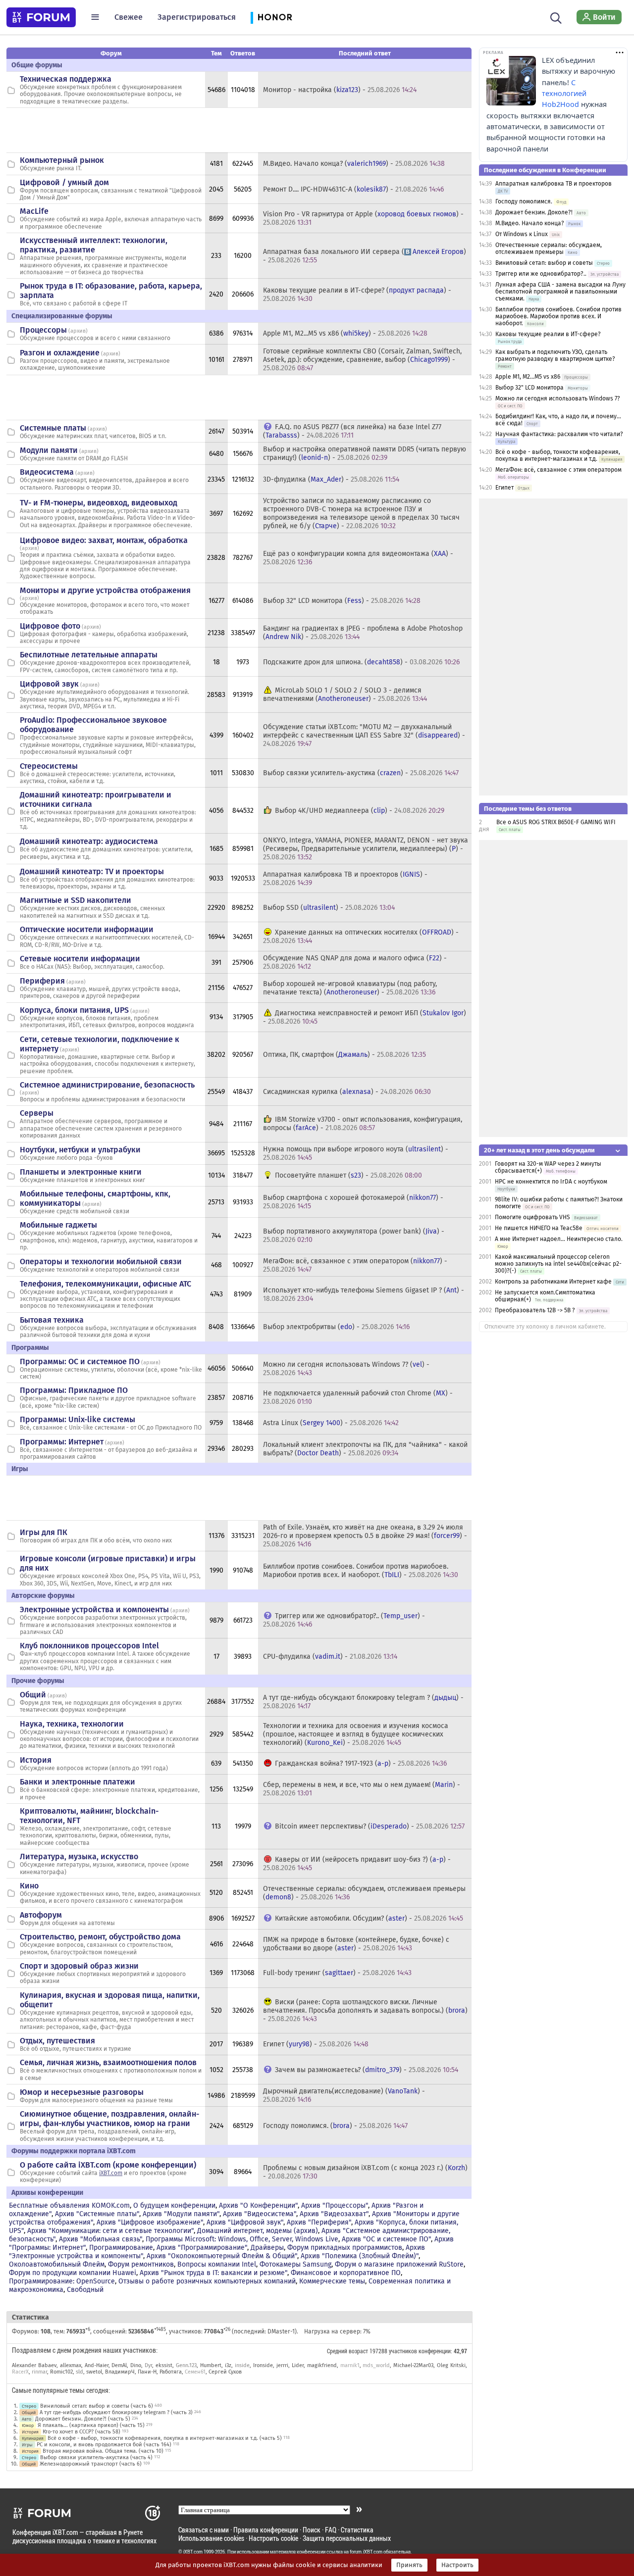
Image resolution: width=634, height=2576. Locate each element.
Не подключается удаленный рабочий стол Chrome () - (358, 1397)
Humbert (211, 2365)
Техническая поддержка (66, 79)
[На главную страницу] (41, 17)
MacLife (34, 211)
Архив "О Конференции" (258, 2205)
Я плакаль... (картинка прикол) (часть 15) (91, 2425)
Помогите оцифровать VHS (532, 1217)
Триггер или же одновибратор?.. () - (344, 1620)
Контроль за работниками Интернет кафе (553, 1282)
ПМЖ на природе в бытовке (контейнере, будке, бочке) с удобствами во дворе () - (356, 1944)
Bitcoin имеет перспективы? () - (370, 1826)
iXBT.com (111, 2173)
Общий (33, 1695)
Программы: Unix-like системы (78, 1419)
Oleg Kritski (451, 2365)
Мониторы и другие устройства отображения (105, 590)
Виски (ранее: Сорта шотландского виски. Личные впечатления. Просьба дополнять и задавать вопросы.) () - (365, 2010)
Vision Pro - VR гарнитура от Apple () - (363, 218)
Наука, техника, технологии (72, 1724)
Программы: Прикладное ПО (74, 1390)
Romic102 (61, 2372)
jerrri (282, 2365)
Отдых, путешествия (57, 2041)
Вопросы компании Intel (217, 2264)
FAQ (331, 2530)
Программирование (121, 2248)
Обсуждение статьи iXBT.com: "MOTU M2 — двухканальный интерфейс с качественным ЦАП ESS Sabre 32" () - (364, 735)
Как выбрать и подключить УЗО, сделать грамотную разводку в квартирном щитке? (555, 355)
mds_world (376, 2365)
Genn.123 (186, 2365)
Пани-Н (147, 2372)
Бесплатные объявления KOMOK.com (69, 2205)
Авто (26, 2419)
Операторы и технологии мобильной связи (101, 1262)
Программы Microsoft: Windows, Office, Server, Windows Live (242, 2239)
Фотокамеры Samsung (295, 2264)
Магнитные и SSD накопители (76, 900)
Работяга (171, 2372)
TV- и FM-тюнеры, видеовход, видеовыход (99, 503)
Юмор (28, 2425)
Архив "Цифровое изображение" (150, 2222)
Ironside (263, 2365)
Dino (136, 2365)
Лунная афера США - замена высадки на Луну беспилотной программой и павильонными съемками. (560, 292)
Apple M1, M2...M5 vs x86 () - (345, 333)
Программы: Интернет (62, 1442)
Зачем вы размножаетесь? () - (367, 2070)
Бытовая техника (52, 1320)
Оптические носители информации (87, 929)
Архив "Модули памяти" (181, 2214)
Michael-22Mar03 (413, 2365)
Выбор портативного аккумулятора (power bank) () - (354, 1236)
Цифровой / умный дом (64, 182)
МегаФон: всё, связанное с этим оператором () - (355, 1265)
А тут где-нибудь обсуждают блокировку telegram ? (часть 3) (116, 2412)
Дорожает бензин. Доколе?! (534, 212)
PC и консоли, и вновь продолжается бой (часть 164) (104, 2445)
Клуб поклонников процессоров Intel (89, 1646)
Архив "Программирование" (202, 2248)
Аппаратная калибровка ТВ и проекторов (554, 184)
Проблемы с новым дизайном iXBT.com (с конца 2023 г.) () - (365, 2172)
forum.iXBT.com (366, 2552)
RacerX (20, 2372)
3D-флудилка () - (331, 479)
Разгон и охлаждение (60, 353)
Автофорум (41, 1915)
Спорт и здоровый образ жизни (79, 1966)
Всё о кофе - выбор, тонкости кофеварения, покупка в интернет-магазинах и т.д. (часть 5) (165, 2438)
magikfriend (322, 2365)
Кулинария (33, 2438)
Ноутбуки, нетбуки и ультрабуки (80, 1150)
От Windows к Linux (522, 234)
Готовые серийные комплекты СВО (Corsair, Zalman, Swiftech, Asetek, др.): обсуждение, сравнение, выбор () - (362, 360)
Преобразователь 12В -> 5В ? (535, 1310)
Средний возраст (347, 2351)
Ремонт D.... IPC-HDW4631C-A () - (353, 189)
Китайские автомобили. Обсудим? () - (369, 1918)
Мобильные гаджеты (58, 1225)
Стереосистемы (49, 766)
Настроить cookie (273, 2538)
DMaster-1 (281, 2331)
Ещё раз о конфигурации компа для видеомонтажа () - (358, 558)
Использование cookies (211, 2538)
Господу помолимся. (524, 201)
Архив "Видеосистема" (260, 2214)
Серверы (37, 1113)
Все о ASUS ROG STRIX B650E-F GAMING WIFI (556, 822)
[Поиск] (556, 17)
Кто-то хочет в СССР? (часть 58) (81, 2432)
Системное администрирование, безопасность (107, 1085)
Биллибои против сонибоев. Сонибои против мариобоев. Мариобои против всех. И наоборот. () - (361, 1571)
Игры (27, 2445)
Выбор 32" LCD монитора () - (342, 601)
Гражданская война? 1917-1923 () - (361, 1763)
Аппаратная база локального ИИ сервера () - (365, 256)
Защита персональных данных (347, 2538)
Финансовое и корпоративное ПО (346, 2273)
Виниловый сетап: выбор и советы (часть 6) (97, 2406)
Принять (409, 2565)
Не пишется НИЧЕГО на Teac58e (539, 1228)
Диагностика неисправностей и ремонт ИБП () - (365, 1017)
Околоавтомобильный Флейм (57, 2264)
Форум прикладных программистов (345, 2248)
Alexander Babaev (34, 2365)
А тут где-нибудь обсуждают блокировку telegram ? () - (363, 1702)
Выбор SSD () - (329, 908)
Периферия (42, 981)
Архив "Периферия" (319, 2222)
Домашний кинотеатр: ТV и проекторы (92, 871)
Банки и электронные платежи (78, 1782)
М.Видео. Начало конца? (530, 223)
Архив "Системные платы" (97, 2214)
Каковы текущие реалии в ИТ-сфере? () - (357, 295)
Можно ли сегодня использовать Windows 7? (558, 398)
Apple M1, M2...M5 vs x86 (528, 377)
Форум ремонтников (141, 2264)
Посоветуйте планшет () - (348, 1175)
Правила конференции (266, 2530)
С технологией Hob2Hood (564, 94)
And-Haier (97, 2365)
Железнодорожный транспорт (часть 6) (91, 2464)
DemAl (119, 2365)
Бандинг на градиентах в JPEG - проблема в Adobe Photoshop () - (363, 633)
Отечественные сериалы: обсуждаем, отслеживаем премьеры (549, 248)
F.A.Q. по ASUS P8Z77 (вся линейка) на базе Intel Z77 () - (352, 431)
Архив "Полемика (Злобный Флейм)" (360, 2256)
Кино (29, 1886)
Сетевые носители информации (80, 959)
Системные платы (53, 428)
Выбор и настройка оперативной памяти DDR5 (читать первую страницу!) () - (365, 453)
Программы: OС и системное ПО (80, 1362)
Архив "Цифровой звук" (245, 2222)
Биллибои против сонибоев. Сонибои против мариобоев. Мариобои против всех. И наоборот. (558, 316)
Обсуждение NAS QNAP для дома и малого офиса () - (355, 962)
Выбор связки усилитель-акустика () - (361, 773)
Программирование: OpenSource (62, 2281)
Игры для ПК (44, 1532)
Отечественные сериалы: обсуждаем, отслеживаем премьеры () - (364, 1893)
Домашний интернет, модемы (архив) (258, 2231)
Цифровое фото (50, 626)
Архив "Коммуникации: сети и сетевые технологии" (110, 2231)
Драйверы (267, 2248)
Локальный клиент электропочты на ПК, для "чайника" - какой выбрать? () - (365, 1449)
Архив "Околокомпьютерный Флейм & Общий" (222, 2256)
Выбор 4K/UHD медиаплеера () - (360, 811)
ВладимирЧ (120, 2372)
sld (79, 2372)
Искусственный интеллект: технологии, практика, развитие (94, 245)
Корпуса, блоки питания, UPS (74, 1010)
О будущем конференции (174, 2205)
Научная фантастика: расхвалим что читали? (559, 434)
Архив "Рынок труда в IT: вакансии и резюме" (213, 2273)
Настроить (457, 2565)
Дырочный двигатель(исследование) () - (344, 2095)
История (36, 1760)
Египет (504, 488)
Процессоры (43, 330)
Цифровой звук (49, 684)
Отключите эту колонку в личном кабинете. (545, 1327)
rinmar (39, 2372)
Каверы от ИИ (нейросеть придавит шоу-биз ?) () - (357, 1864)
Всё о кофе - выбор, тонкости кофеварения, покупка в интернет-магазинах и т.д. (558, 455)
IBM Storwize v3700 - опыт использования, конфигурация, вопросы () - (363, 1124)
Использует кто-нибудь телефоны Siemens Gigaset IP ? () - (364, 1294)
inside (242, 2365)
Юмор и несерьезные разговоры (82, 2092)
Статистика (357, 2530)
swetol (94, 2372)
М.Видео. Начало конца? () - (354, 164)
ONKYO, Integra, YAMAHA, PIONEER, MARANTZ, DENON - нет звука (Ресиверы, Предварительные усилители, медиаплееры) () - (366, 849)
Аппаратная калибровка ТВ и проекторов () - (345, 879)
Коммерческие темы (332, 2281)
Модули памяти (49, 450)
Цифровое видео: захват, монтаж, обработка (104, 540)
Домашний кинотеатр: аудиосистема (89, 841)
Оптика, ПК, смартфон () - (344, 1055)
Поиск (312, 2530)
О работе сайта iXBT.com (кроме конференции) (108, 2165)
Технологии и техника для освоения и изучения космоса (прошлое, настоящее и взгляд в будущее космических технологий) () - (356, 1734)
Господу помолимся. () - (335, 2126)
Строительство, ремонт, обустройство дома (100, 1937)
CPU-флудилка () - (330, 1657)
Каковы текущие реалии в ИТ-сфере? (548, 334)
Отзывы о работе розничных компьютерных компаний (207, 2281)
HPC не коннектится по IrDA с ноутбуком (551, 1182)
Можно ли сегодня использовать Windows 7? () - (346, 1369)
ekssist (164, 2365)
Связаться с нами (204, 2530)
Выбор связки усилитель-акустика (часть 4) (96, 2457)
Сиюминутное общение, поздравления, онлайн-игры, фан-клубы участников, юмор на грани (109, 2119)
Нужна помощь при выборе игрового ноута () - (356, 1153)
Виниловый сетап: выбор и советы (544, 263)
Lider (298, 2365)
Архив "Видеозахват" (334, 2214)
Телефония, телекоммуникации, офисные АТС (106, 1284)
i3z (228, 2365)
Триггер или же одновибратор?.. (541, 274)
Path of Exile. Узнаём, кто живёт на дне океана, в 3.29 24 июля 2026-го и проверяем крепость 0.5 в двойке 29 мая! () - (365, 1536)
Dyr (148, 2365)
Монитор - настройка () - (340, 90)
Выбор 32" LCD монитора (529, 388)
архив (78, 331)
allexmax (71, 2365)
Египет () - (316, 2044)
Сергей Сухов (225, 2372)
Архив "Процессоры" (335, 2205)
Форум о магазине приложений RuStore (399, 2264)
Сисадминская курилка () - (347, 1092)
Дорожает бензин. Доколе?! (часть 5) (83, 2419)
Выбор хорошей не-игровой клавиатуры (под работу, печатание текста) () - (350, 988)
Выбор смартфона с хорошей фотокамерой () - (353, 1202)
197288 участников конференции (410, 2351)
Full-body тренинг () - (337, 1973)
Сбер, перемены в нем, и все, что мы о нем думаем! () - (362, 1789)
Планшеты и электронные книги (81, 1172)
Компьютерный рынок (62, 160)
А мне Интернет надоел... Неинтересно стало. (559, 1239)
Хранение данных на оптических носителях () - (361, 937)
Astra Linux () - (331, 1423)
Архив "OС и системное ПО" (386, 2239)
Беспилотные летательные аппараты (89, 655)
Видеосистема (47, 472)
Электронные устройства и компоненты (94, 1610)
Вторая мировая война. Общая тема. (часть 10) (103, 2451)
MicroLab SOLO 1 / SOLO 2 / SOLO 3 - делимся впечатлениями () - (345, 694)
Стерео (29, 2406)
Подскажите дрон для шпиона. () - (361, 662)
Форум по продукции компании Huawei (73, 2273)
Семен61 (195, 2372)
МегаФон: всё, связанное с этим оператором (558, 470)
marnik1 (350, 2365)
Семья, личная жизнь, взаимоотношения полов (108, 2062)
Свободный (85, 2290)
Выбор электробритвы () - (336, 1327)
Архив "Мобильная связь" (101, 2239)
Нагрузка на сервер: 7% (337, 2331)
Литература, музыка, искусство (79, 1857)
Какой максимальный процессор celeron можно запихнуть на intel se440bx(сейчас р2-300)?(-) (558, 1264)
